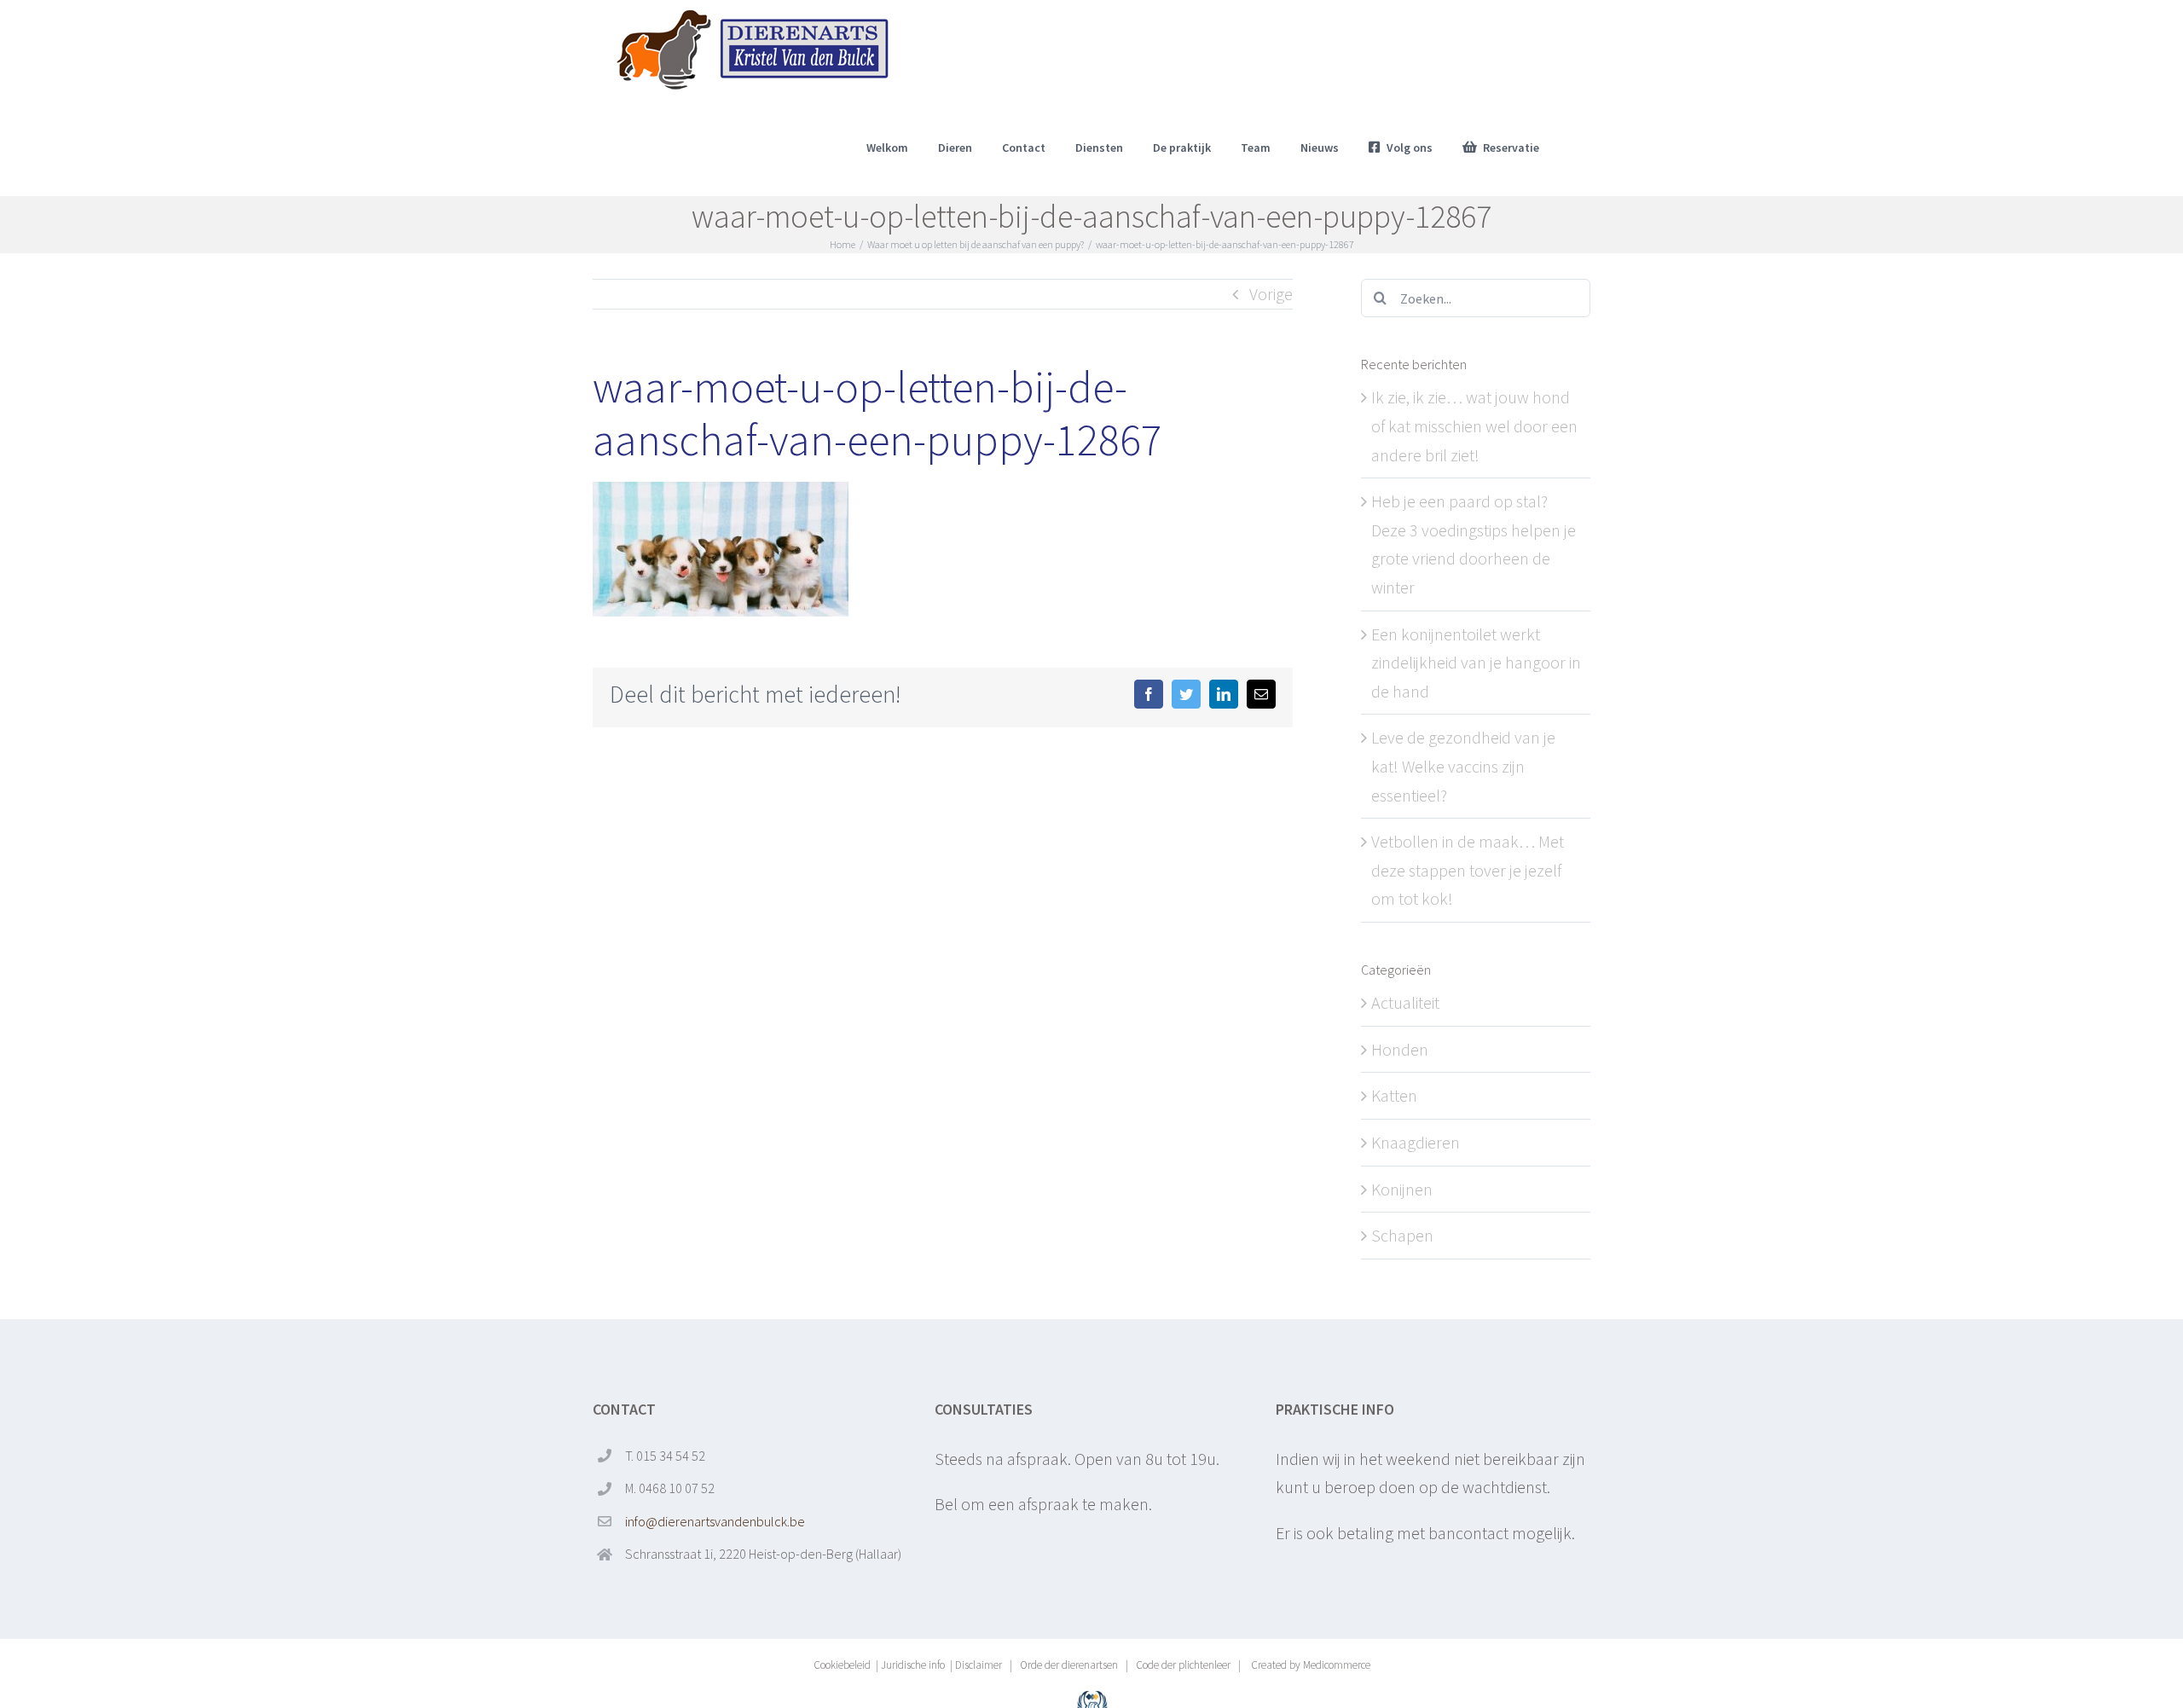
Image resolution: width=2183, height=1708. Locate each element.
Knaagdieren (1416, 1142)
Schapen (1402, 1235)
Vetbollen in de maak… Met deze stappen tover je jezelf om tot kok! (1468, 870)
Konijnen (1402, 1189)
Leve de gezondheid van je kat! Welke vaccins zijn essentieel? (1463, 766)
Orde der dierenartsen (1069, 1665)
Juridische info (913, 1665)
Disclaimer (979, 1665)
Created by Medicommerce (1309, 1665)
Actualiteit (1405, 1002)
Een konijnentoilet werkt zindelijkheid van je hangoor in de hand (1476, 663)
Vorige (1271, 294)
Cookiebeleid (842, 1665)
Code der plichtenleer (1183, 1665)
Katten (1394, 1095)
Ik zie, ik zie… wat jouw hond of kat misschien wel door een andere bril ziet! (1474, 426)
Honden (1400, 1049)
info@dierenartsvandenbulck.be (715, 1521)
